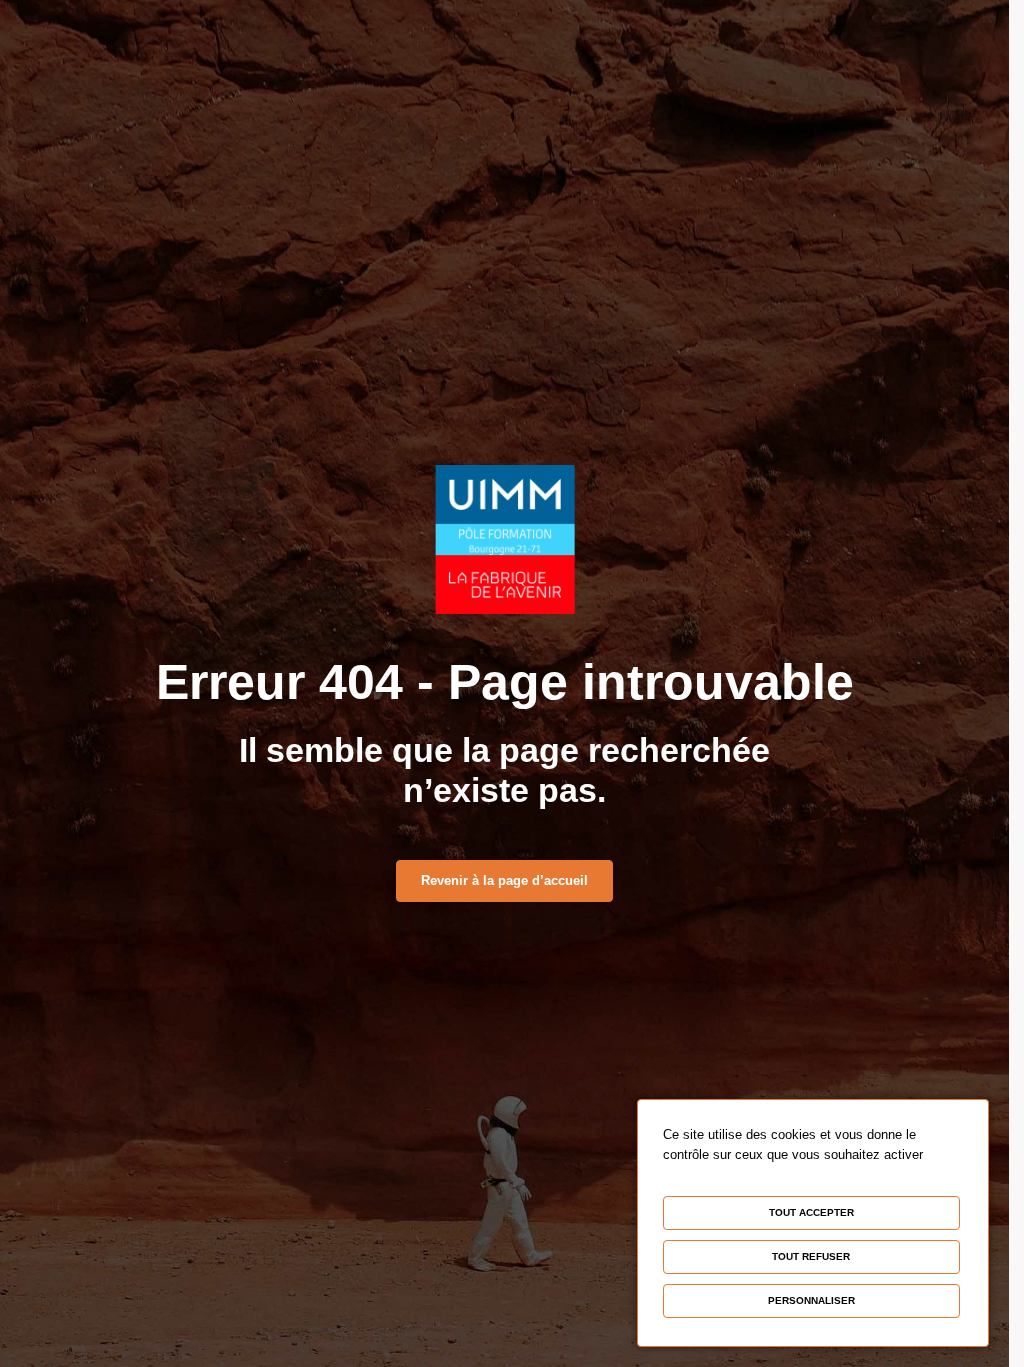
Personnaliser (811, 1300)
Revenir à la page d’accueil (504, 880)
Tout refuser (811, 1256)
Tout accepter (811, 1212)
